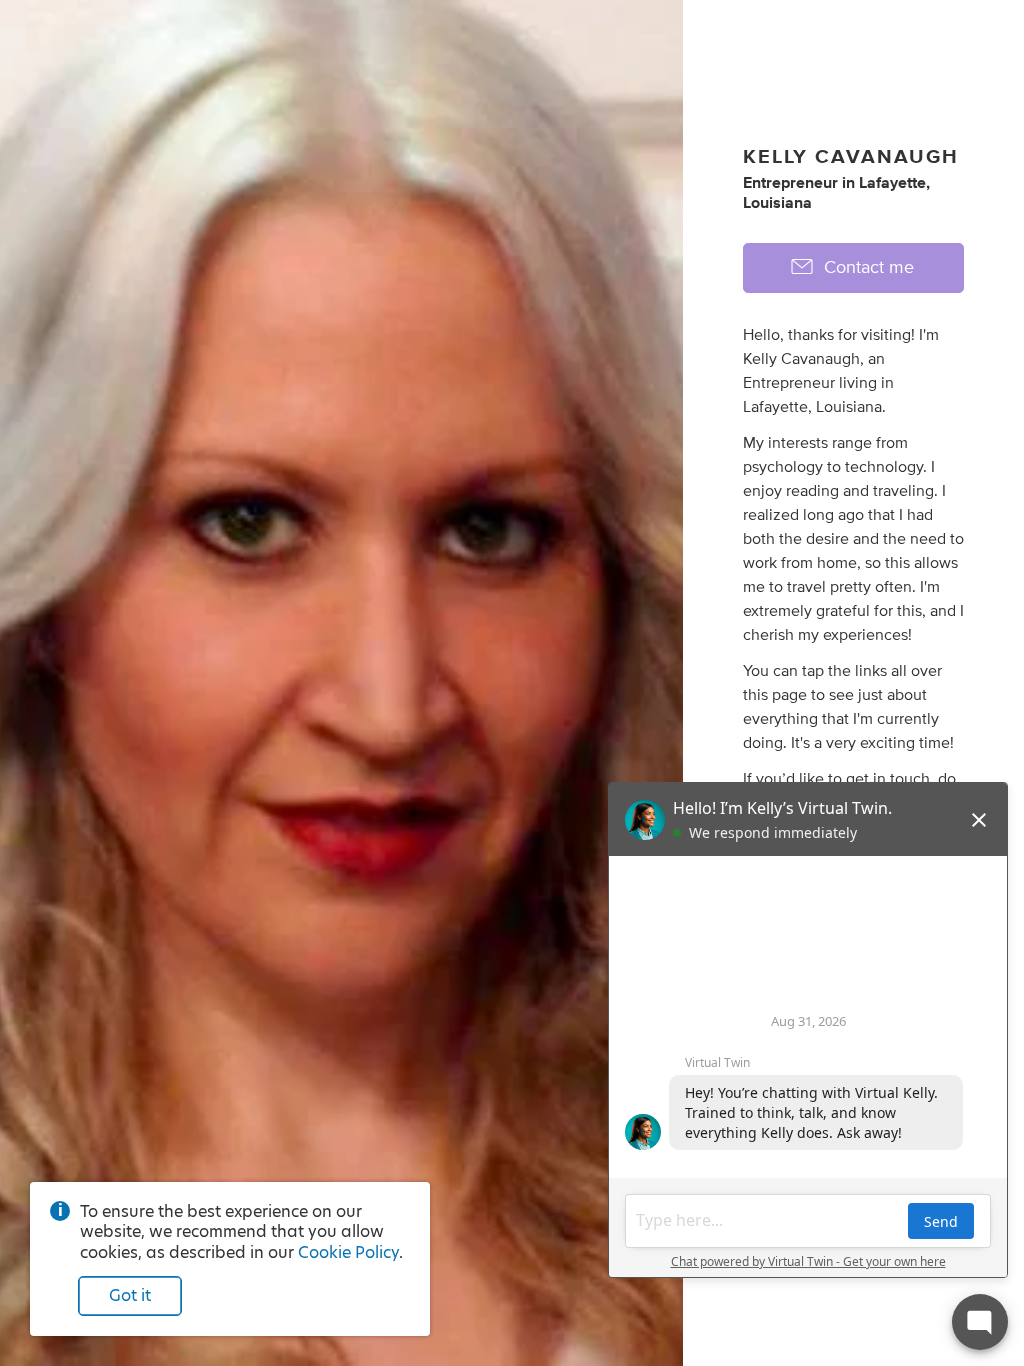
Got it (130, 1295)
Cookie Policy (348, 1252)
